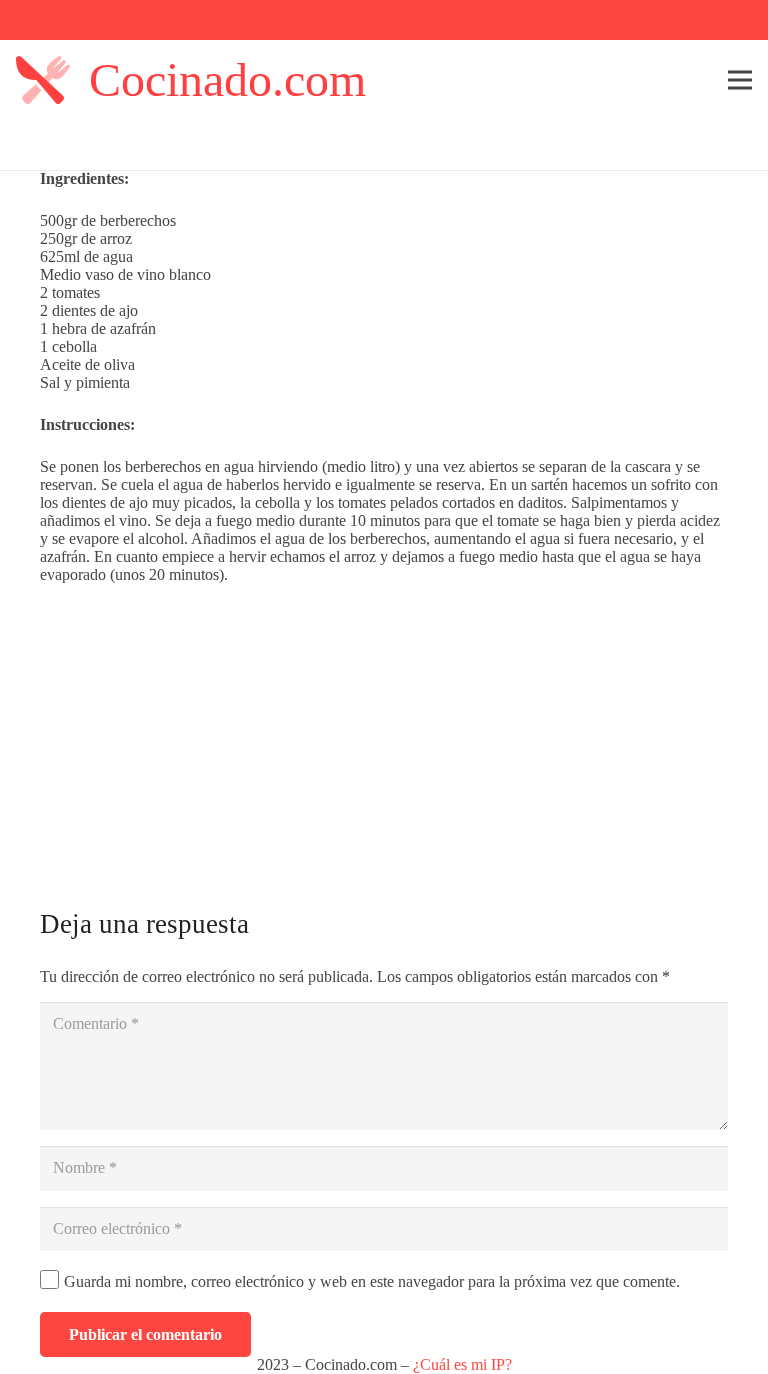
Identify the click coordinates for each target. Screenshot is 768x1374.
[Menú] (740, 80)
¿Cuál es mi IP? (462, 1364)
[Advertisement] (384, 734)
